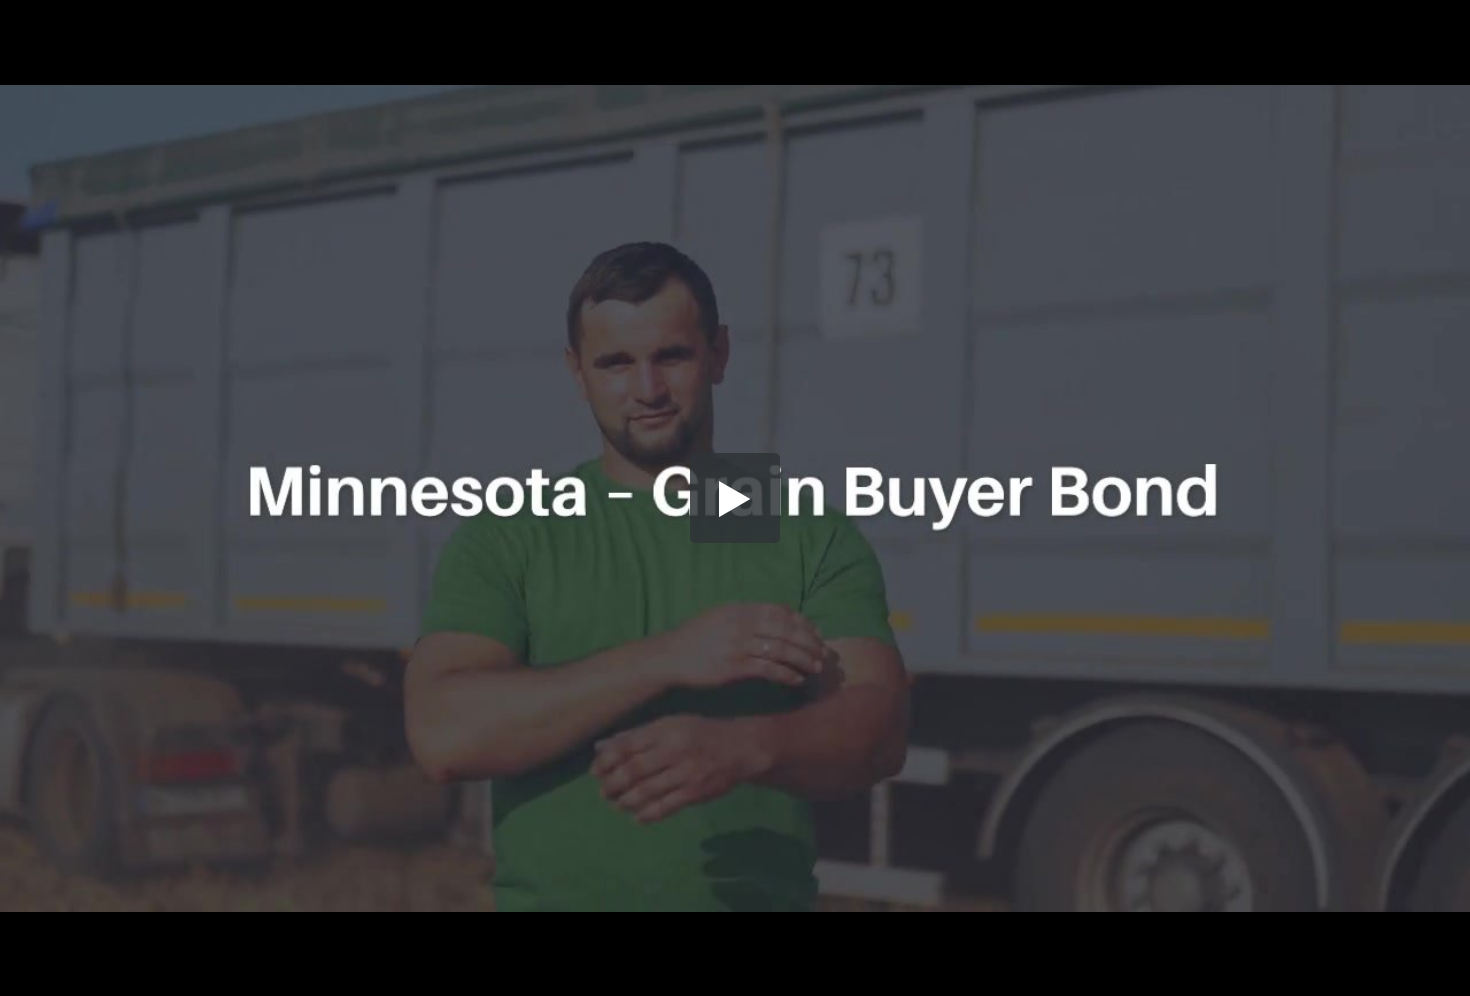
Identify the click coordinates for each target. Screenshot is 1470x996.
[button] (735, 498)
